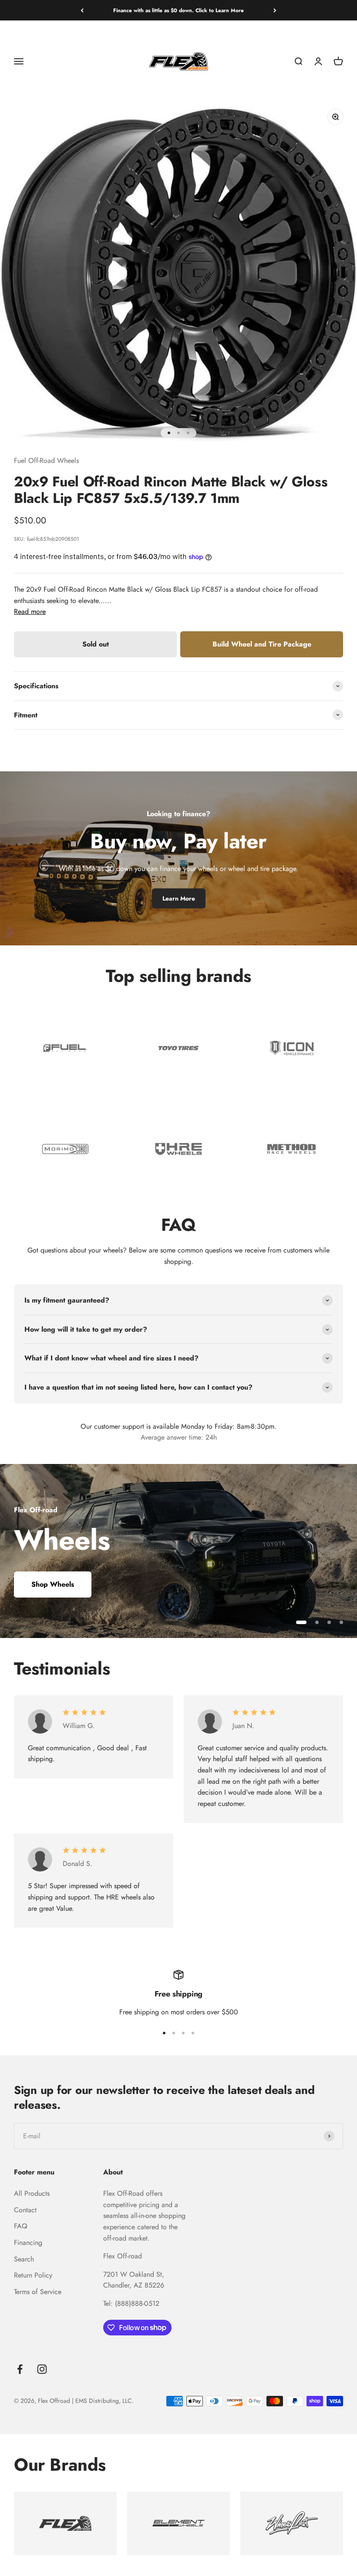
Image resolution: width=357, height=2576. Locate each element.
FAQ (21, 2226)
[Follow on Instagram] (42, 2369)
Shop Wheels (53, 1584)
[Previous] (82, 10)
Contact (25, 2210)
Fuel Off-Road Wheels (46, 461)
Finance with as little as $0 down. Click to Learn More (178, 10)
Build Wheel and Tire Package (262, 644)
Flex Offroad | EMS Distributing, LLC (85, 2401)
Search (24, 2259)
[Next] (275, 10)
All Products (32, 2193)
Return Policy (33, 2275)
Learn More (179, 898)
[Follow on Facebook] (20, 2369)
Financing (28, 2243)
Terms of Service (38, 2292)
